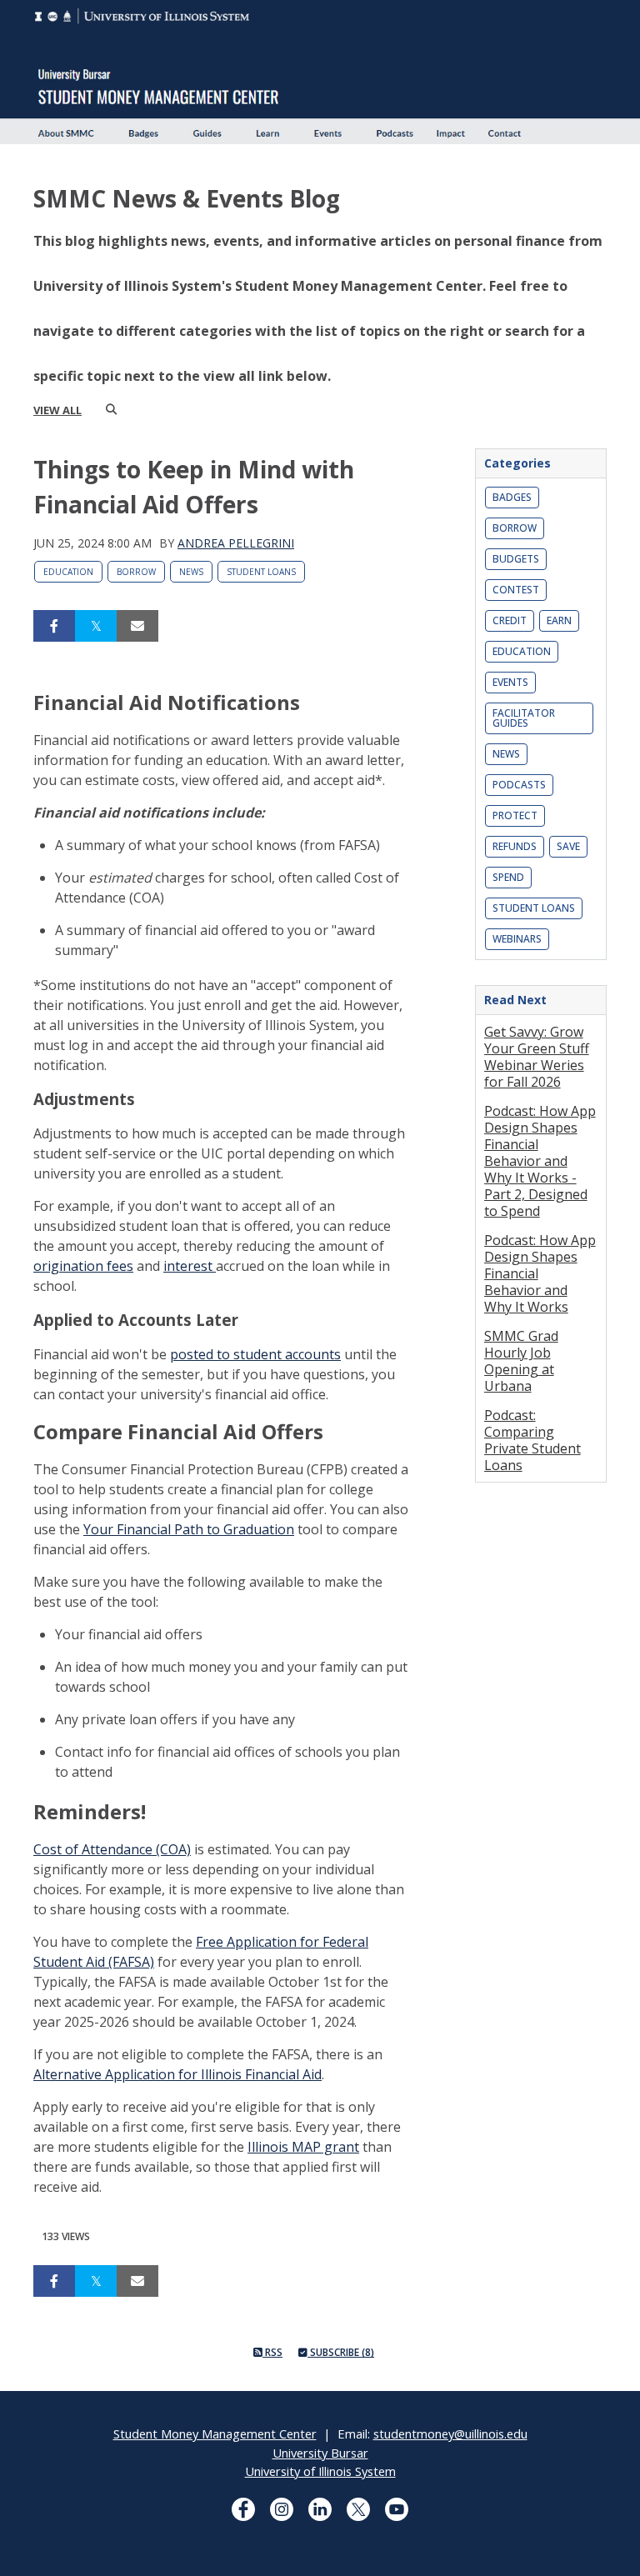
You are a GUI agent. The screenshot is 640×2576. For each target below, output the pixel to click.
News (191, 572)
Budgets (516, 559)
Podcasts (519, 785)
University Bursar (320, 2453)
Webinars (517, 939)
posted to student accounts (255, 1354)
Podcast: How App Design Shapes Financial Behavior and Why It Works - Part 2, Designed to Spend (540, 1161)
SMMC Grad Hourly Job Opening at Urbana (521, 1361)
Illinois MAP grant (303, 2147)
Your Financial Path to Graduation (189, 1529)
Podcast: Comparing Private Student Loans (532, 1440)
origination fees (83, 1266)
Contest (516, 590)
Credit (510, 620)
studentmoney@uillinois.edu (450, 2433)
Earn (559, 620)
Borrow (136, 572)
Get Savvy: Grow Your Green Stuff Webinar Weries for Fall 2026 (537, 1057)
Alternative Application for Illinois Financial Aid (177, 2074)
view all (57, 410)
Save (568, 846)
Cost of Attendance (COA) (112, 1849)
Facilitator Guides (524, 718)
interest (190, 1266)
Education (68, 572)
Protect (515, 815)
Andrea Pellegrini (236, 543)
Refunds (515, 846)
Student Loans (261, 572)
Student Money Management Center (215, 2433)
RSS (272, 2352)
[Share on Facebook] (54, 626)
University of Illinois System (320, 2471)
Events (510, 682)
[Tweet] (96, 626)
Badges (512, 497)
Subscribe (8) (341, 2352)
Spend (508, 877)
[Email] (137, 626)
